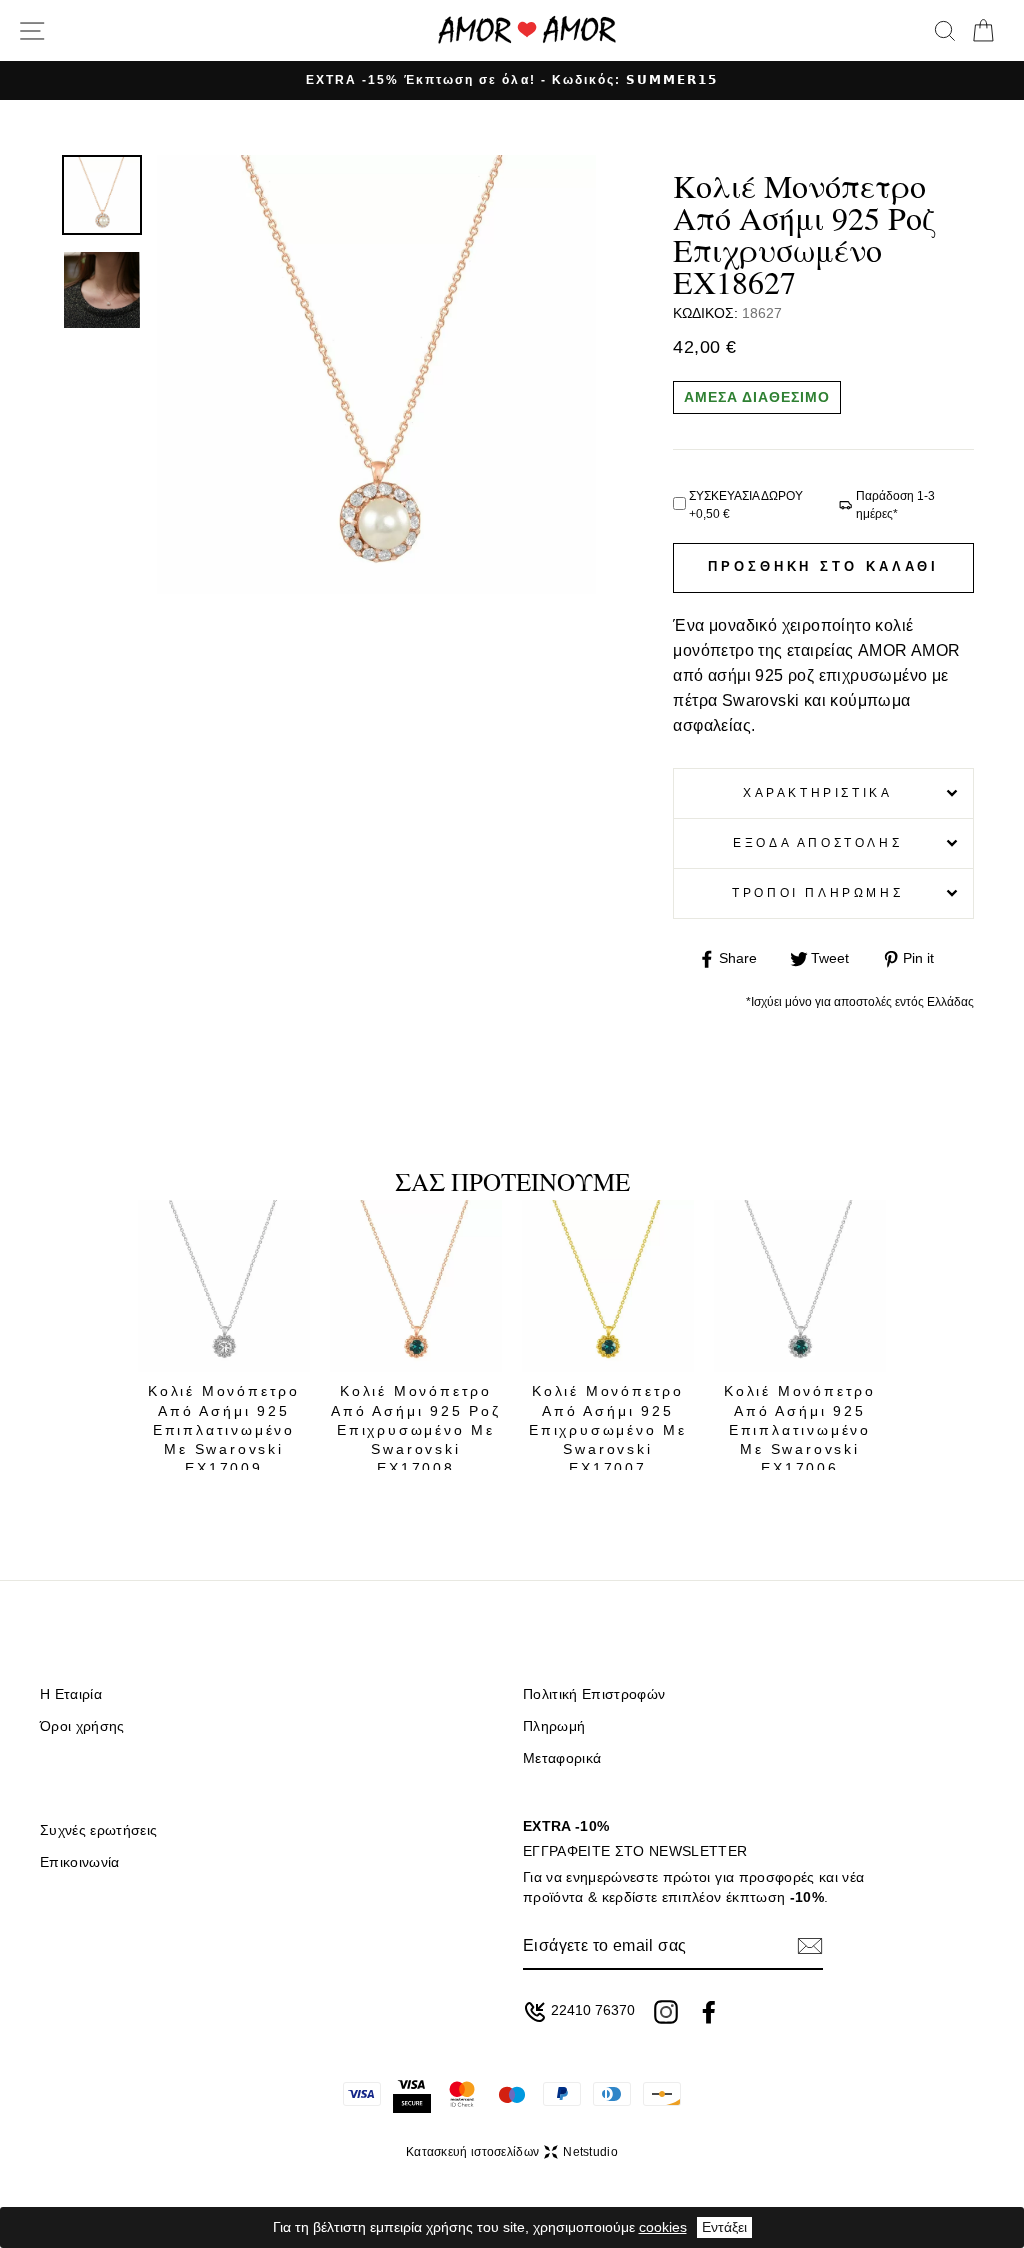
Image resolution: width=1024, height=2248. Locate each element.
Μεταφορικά (562, 1758)
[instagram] (666, 2012)
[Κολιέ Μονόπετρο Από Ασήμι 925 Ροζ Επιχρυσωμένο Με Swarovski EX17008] (416, 1286)
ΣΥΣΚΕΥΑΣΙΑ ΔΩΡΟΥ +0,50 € (746, 505)
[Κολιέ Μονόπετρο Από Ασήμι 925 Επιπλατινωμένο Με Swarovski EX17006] (800, 1286)
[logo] (527, 30)
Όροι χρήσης (82, 1726)
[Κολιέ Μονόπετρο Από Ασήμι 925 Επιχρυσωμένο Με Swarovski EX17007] (608, 1286)
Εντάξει (724, 2227)
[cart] (983, 31)
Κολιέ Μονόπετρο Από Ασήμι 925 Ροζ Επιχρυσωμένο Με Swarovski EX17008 (416, 1429)
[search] (945, 31)
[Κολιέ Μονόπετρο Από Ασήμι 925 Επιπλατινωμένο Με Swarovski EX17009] (224, 1286)
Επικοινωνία (80, 1862)
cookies (663, 2227)
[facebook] (709, 2012)
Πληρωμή (554, 1726)
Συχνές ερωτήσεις (98, 1830)
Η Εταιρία (71, 1694)
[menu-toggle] (32, 31)
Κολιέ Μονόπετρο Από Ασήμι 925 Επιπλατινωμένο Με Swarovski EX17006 (800, 1429)
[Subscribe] (810, 1946)
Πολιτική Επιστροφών (594, 1694)
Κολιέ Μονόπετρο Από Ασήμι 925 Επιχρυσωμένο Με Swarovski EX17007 (608, 1429)
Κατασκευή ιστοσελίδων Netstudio (512, 2152)
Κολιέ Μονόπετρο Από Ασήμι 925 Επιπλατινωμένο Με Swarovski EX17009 (224, 1429)
